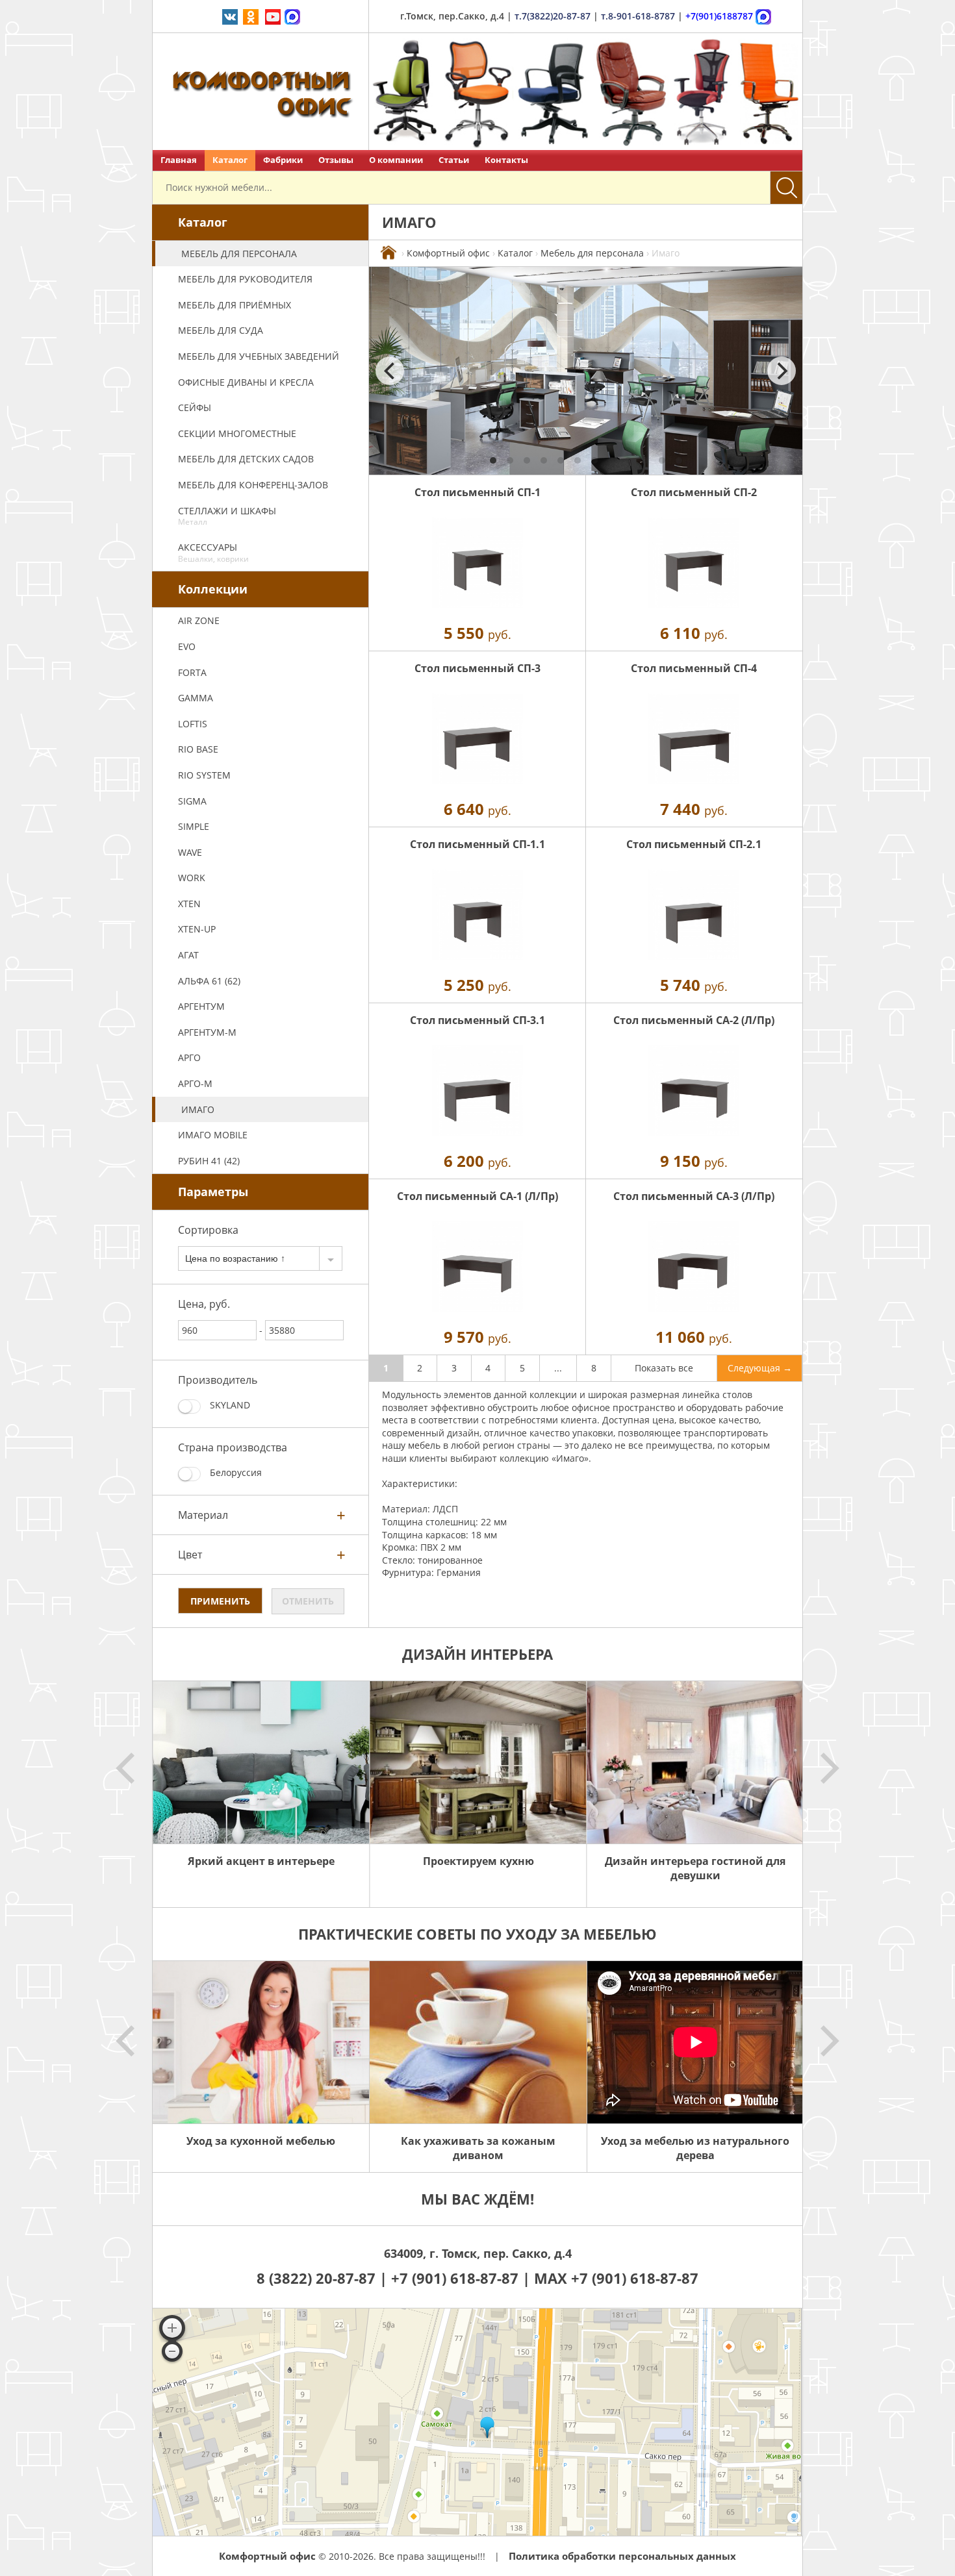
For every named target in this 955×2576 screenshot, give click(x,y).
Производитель (218, 1380)
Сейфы (195, 407)
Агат (188, 955)
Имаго (198, 1109)
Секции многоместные (237, 433)
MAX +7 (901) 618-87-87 (616, 2278)
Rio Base (198, 749)
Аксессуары (213, 553)
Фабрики (283, 160)
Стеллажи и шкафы (227, 516)
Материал (203, 1515)
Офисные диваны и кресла (246, 382)
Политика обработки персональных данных (622, 2556)
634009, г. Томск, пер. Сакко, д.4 (478, 2253)
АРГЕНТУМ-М (207, 1032)
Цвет (190, 1555)
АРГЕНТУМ (201, 1006)
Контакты (506, 160)
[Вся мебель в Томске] (388, 253)
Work (192, 878)
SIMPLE (194, 826)
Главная (179, 160)
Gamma (196, 698)
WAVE (190, 852)
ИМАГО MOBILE (213, 1135)
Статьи (454, 160)
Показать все (664, 1368)
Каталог (230, 160)
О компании (396, 160)
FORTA (192, 672)
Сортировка (208, 1230)
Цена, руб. (204, 1304)
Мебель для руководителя (245, 279)
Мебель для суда (221, 330)
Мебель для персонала (239, 254)
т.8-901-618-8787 (638, 16)
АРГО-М (195, 1083)
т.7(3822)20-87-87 (553, 16)
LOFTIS (193, 724)
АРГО (189, 1057)
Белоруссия (235, 1472)
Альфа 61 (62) (209, 981)
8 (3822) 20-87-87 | (324, 2278)
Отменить (308, 1601)
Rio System (204, 775)
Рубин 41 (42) (209, 1161)
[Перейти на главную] (261, 92)
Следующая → (760, 1368)
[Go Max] (292, 16)
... (558, 1368)
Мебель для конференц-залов (253, 485)
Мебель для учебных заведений (259, 356)
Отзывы (336, 160)
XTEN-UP (197, 929)
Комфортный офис (448, 253)
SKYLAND (229, 1405)
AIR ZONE (199, 620)
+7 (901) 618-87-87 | (461, 2278)
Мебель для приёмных (235, 305)
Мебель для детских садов (246, 459)
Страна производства (233, 1447)
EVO (187, 646)
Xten (189, 904)
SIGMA (192, 801)
